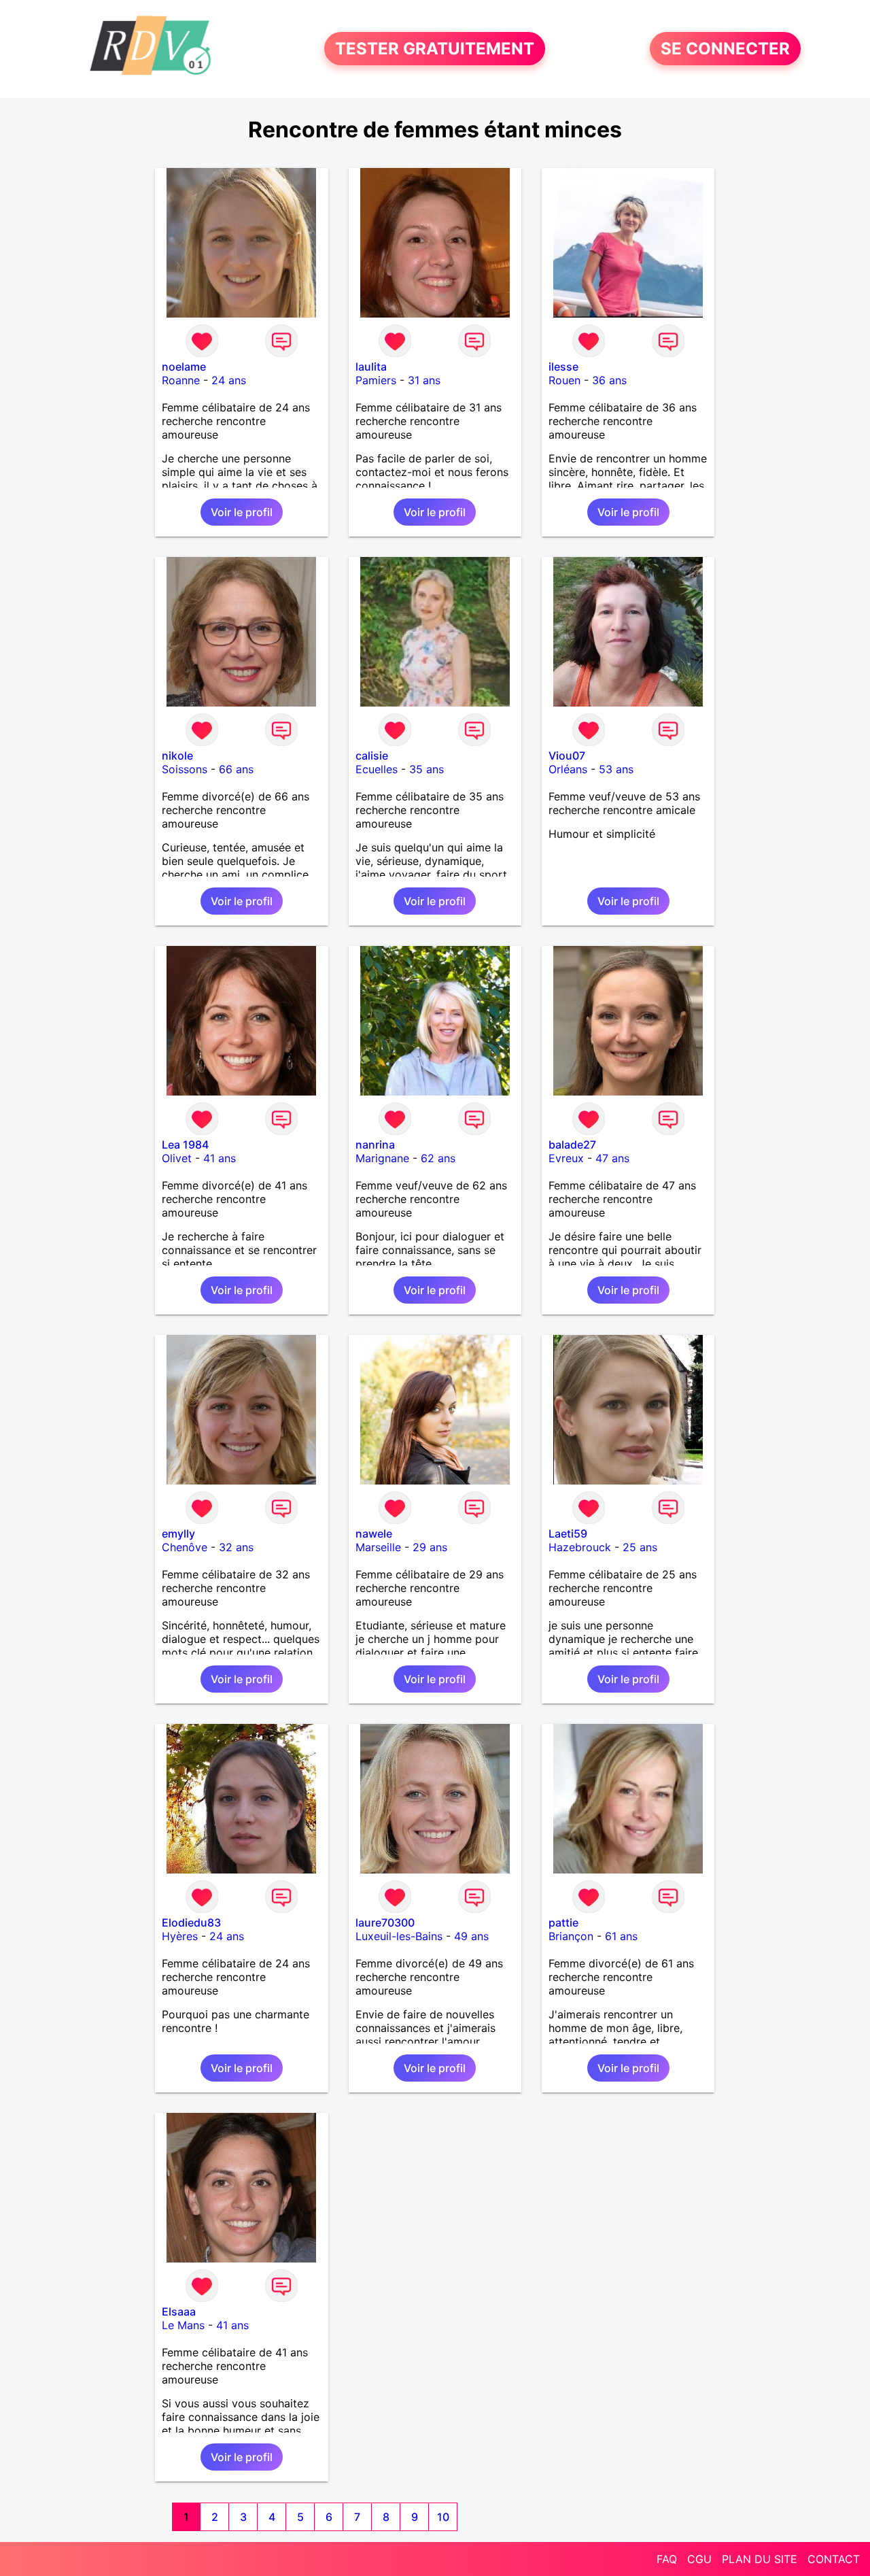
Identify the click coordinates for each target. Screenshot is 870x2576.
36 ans (609, 380)
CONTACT (834, 2559)
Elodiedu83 (191, 1922)
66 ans (236, 769)
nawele (374, 1533)
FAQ (667, 2559)
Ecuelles (377, 769)
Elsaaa (179, 2311)
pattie (563, 1922)
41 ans (220, 1158)
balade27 (572, 1145)
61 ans (621, 1936)
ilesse (563, 367)
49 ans (471, 1936)
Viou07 (567, 756)
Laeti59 (568, 1533)
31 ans (424, 380)
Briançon (571, 1936)
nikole (177, 756)
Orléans (568, 769)
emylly (178, 1533)
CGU (699, 2559)
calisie (372, 756)
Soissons (185, 769)
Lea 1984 (185, 1145)
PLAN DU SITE (760, 2559)
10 (443, 2517)
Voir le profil (242, 512)
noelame (184, 367)
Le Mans (183, 2325)
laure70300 (385, 1922)
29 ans (430, 1547)
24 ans (229, 380)
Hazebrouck (580, 1547)
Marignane (382, 1158)
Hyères (180, 1936)
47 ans (612, 1158)
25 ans (640, 1547)
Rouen (564, 380)
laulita (371, 367)
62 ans (438, 1158)
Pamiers (376, 380)
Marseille (378, 1547)
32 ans (236, 1547)
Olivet (177, 1158)
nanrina (375, 1145)
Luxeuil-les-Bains (399, 1936)
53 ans (616, 769)
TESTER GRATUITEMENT (435, 49)
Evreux (566, 1158)
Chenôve (185, 1547)
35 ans (427, 769)
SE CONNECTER (725, 49)
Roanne (181, 380)
